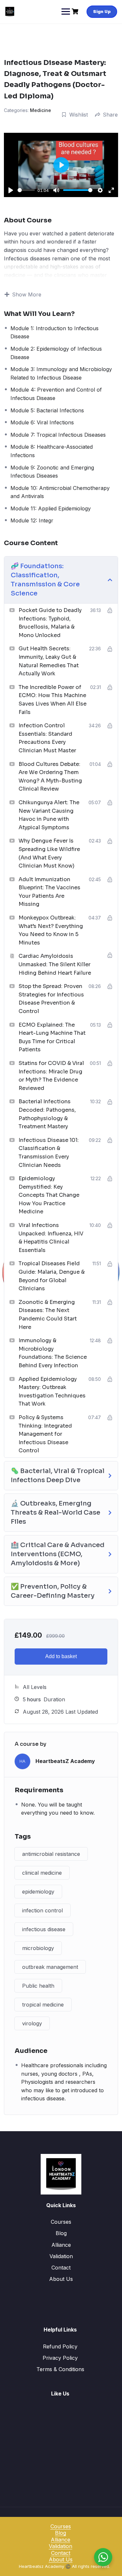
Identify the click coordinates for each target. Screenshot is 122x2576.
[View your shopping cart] (76, 12)
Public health (38, 1986)
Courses (61, 2222)
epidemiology (38, 1892)
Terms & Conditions (60, 2369)
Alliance (61, 2245)
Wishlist (79, 115)
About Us (61, 2279)
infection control (42, 1910)
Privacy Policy (60, 2358)
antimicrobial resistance (51, 1854)
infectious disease (44, 1929)
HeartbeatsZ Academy (65, 1761)
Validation (61, 2256)
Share (110, 115)
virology (32, 2023)
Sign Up (102, 11)
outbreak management (50, 1967)
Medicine (41, 110)
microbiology (38, 1948)
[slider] (26, 190)
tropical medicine (43, 2005)
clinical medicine (42, 1873)
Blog (61, 2233)
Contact (61, 2268)
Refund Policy (60, 2346)
